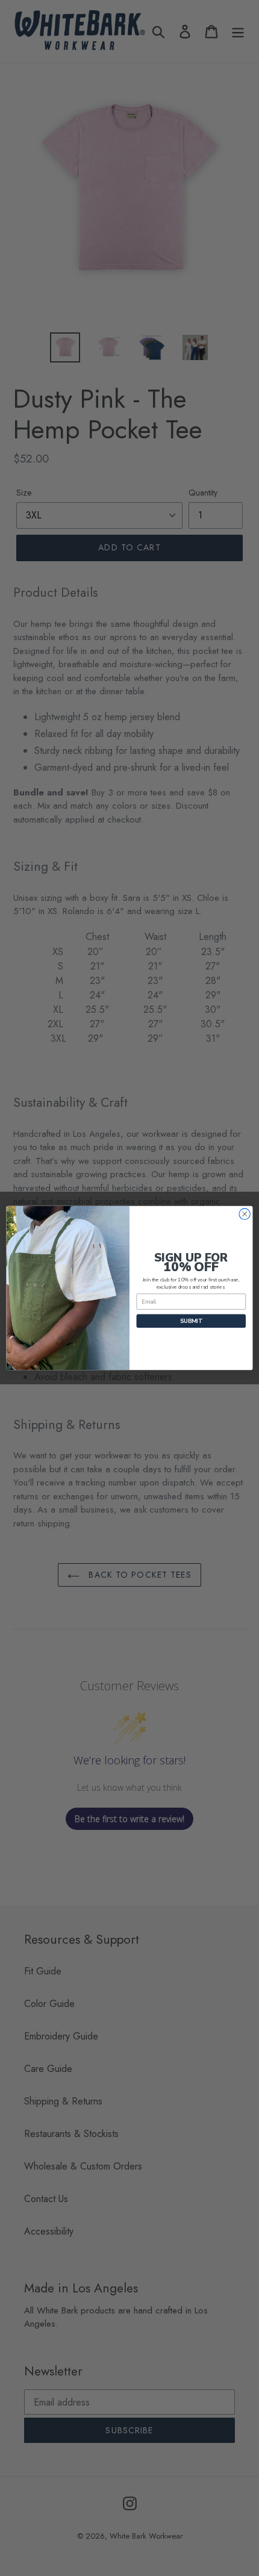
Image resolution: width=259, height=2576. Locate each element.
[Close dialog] (245, 1214)
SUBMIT (191, 1321)
